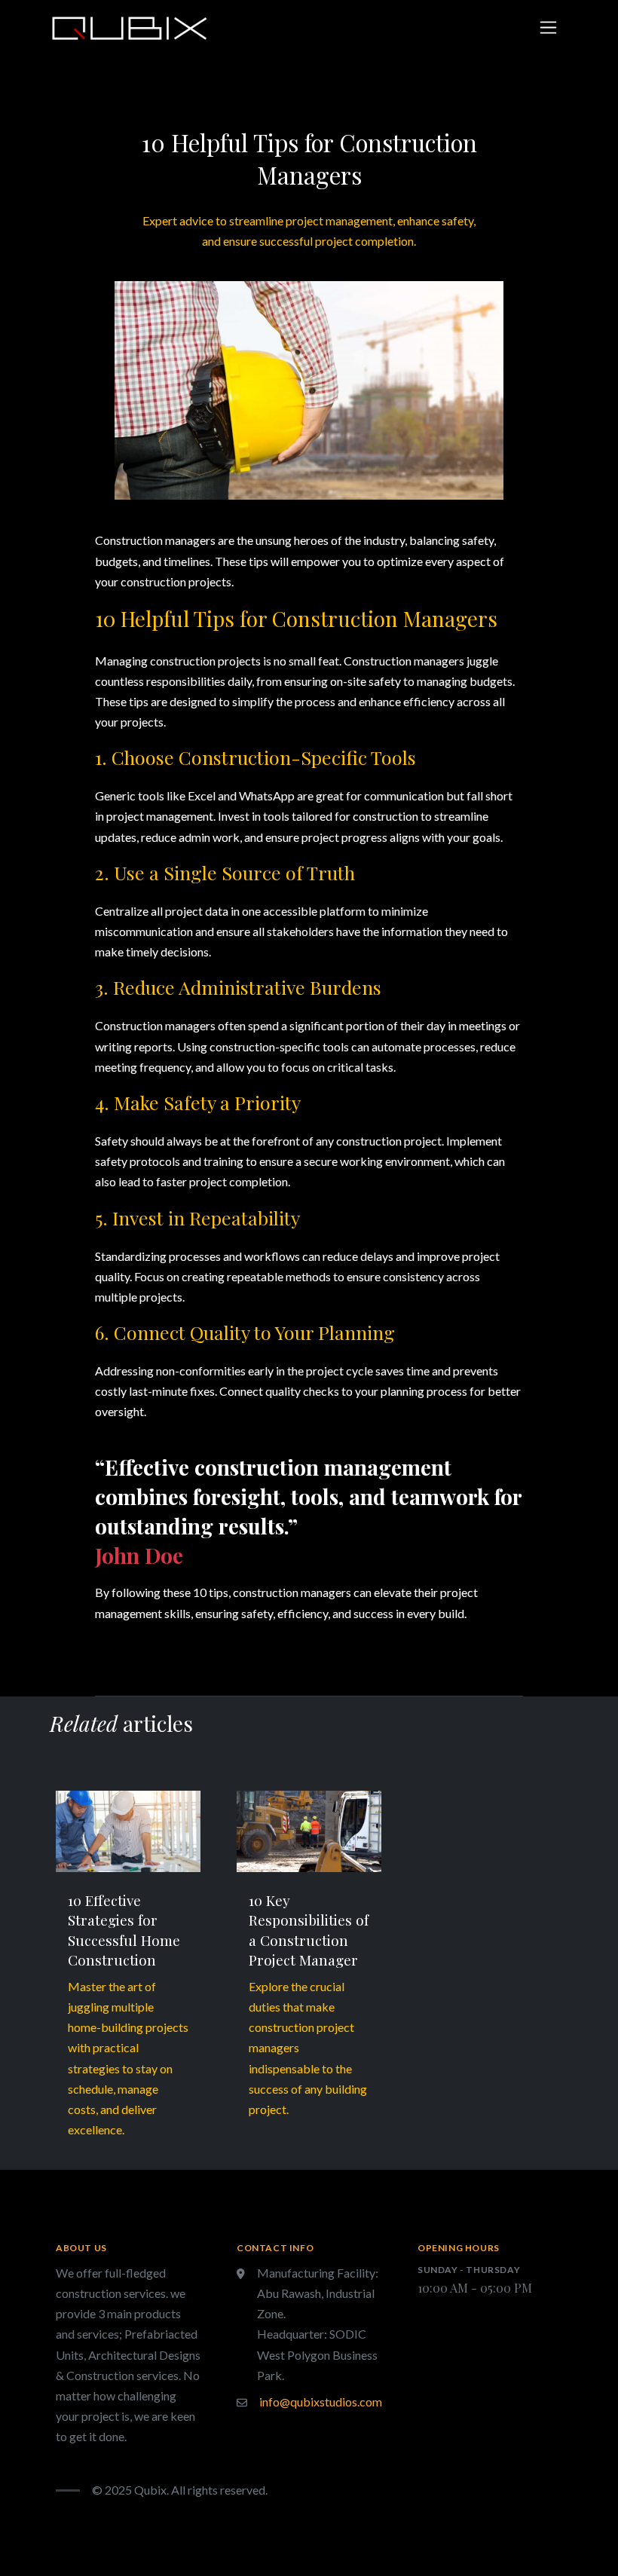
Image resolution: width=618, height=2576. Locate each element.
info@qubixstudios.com (321, 2402)
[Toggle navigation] (548, 28)
